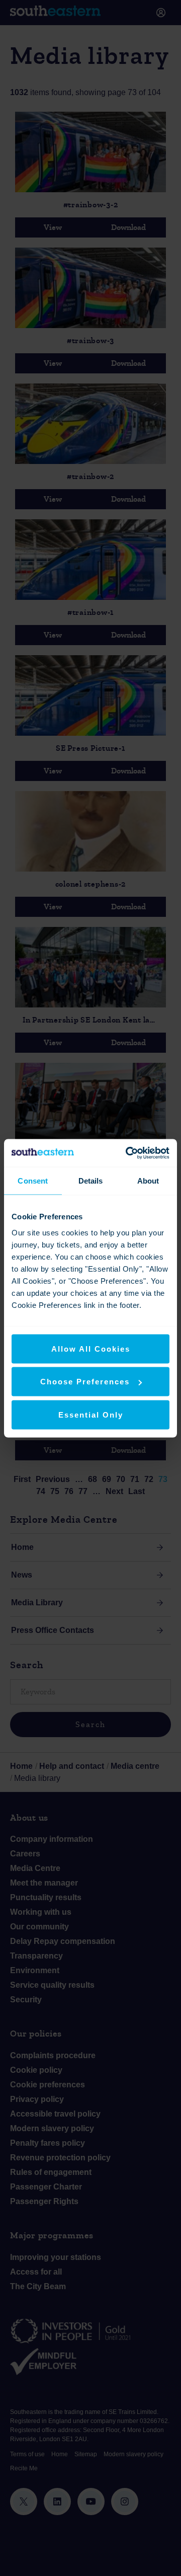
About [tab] (148, 1181)
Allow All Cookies (91, 1348)
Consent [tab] (33, 1181)
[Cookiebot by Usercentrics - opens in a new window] (128, 1153)
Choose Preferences (85, 1382)
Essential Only (91, 1414)
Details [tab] (91, 1181)
